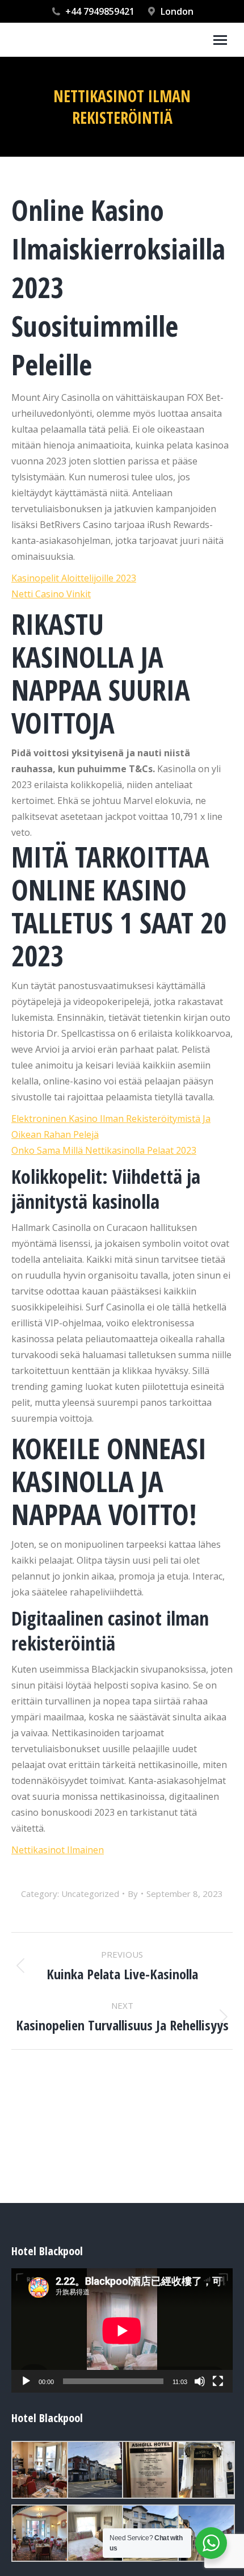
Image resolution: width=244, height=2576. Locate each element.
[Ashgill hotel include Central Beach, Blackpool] (39, 2470)
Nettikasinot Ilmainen (58, 1850)
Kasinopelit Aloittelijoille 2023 (74, 578)
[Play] (26, 2381)
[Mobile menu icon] (220, 40)
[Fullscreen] (218, 2381)
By (133, 1894)
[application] (122, 2330)
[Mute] (200, 2381)
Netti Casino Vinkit (51, 594)
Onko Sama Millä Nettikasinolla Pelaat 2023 (104, 1150)
